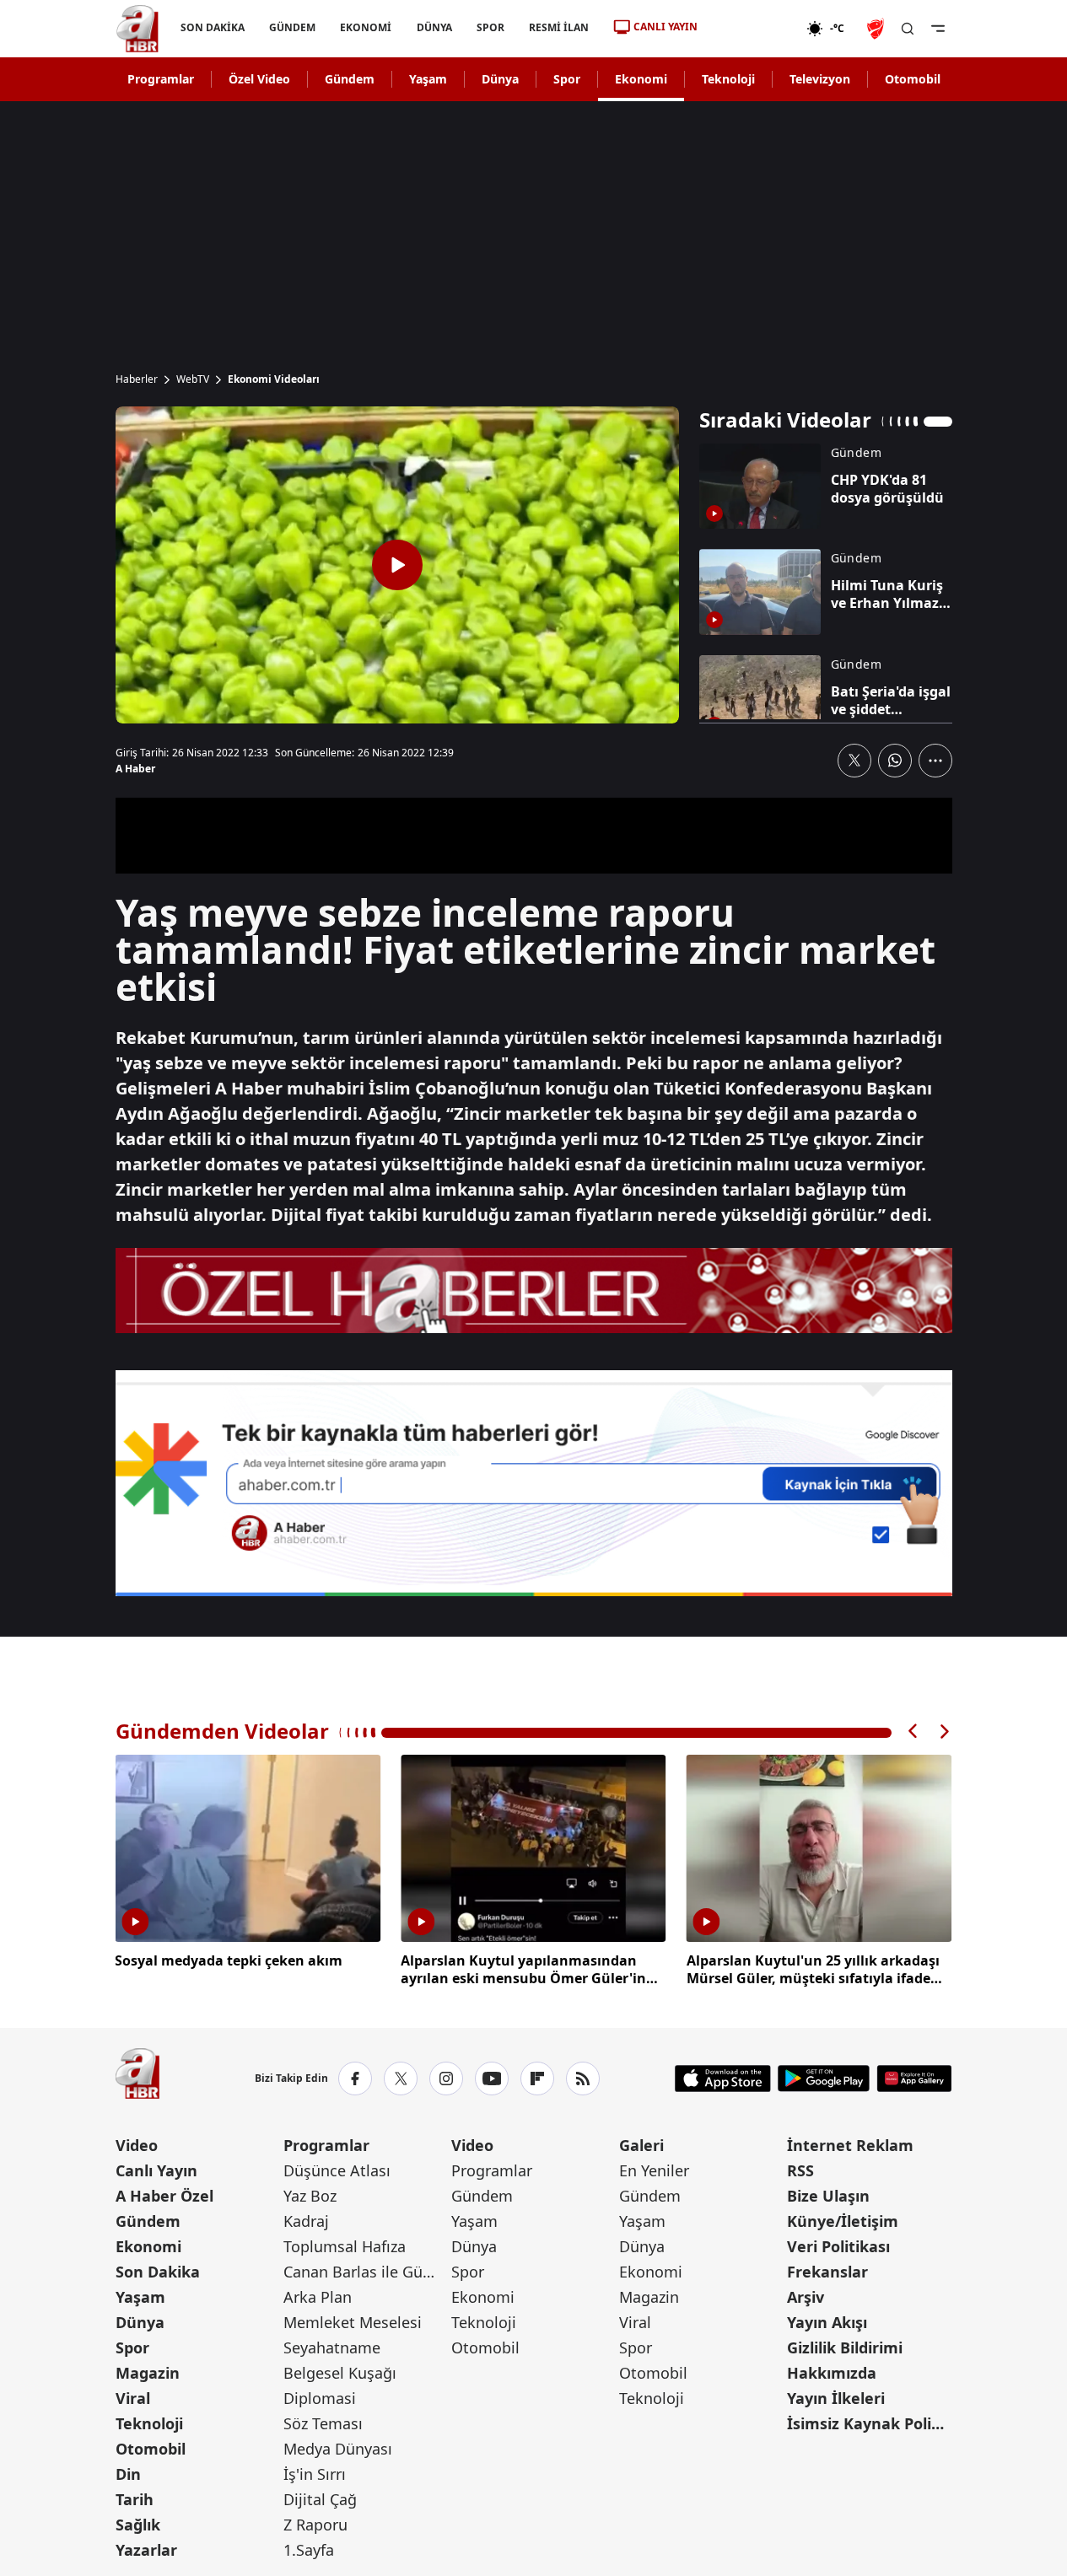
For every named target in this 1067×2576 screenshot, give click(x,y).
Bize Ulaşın (828, 2196)
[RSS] (583, 2079)
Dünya (500, 79)
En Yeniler (654, 2170)
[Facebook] (355, 2079)
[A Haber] (137, 29)
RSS (800, 2170)
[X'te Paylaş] (854, 761)
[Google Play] (824, 2079)
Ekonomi (641, 79)
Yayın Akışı (827, 2322)
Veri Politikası (838, 2246)
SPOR (490, 27)
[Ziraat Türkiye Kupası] (877, 29)
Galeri (641, 2145)
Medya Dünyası (338, 2449)
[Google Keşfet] (534, 1483)
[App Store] (723, 2079)
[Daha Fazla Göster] (935, 761)
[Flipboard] (537, 2079)
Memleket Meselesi (353, 2322)
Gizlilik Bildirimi (845, 2347)
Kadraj (306, 2221)
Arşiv (806, 2297)
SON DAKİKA (213, 27)
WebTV (193, 379)
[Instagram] (446, 2079)
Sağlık (138, 2525)
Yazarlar (146, 2550)
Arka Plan (318, 2297)
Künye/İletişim (843, 2221)
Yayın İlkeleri (836, 2398)
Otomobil (913, 79)
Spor (567, 79)
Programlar (161, 79)
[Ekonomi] (752, 29)
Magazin (148, 2373)
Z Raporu (315, 2525)
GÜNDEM (292, 27)
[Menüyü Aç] (938, 29)
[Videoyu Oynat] (397, 565)
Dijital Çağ (320, 2499)
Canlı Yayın (156, 2170)
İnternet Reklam (850, 2145)
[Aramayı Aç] (908, 29)
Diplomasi (320, 2398)
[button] (913, 1732)
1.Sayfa (309, 2550)
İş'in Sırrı (315, 2474)
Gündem (350, 79)
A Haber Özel (164, 2196)
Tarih (135, 2499)
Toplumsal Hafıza (345, 2246)
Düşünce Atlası (337, 2170)
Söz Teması (323, 2423)
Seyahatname (332, 2347)
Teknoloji (728, 79)
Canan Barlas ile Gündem (366, 2272)
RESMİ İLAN (558, 27)
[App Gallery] (914, 2079)
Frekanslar (827, 2272)
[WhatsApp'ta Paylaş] (895, 761)
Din (128, 2474)
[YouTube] (492, 2079)
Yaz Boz (310, 2196)
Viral (133, 2398)
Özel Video (259, 79)
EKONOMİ (366, 27)
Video (137, 2145)
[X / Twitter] (401, 2079)
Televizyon (820, 79)
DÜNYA (434, 27)
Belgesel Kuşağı (340, 2373)
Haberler (137, 379)
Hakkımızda (832, 2373)
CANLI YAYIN (666, 27)
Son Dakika (158, 2272)
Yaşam (428, 79)
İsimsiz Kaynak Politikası (869, 2423)
